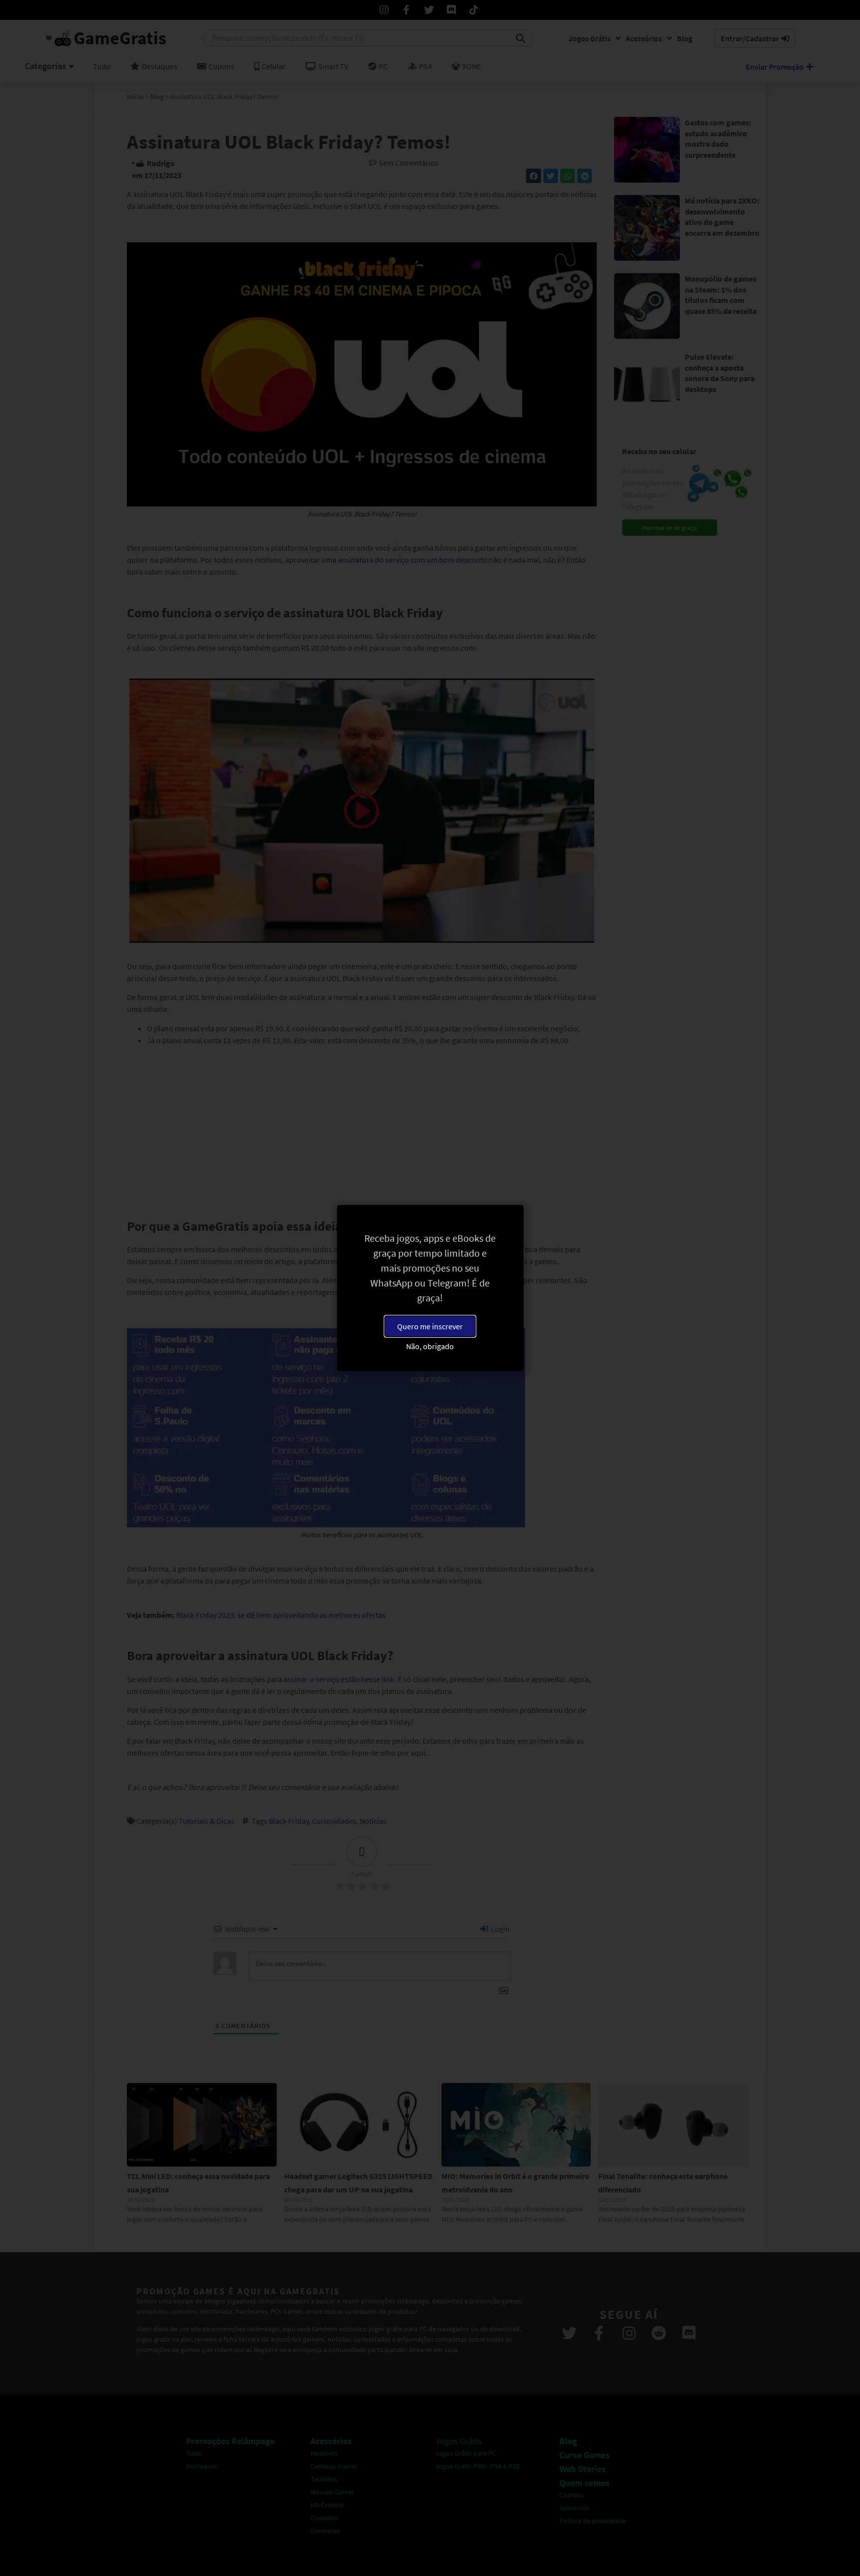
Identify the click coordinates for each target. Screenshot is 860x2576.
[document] (430, 1288)
